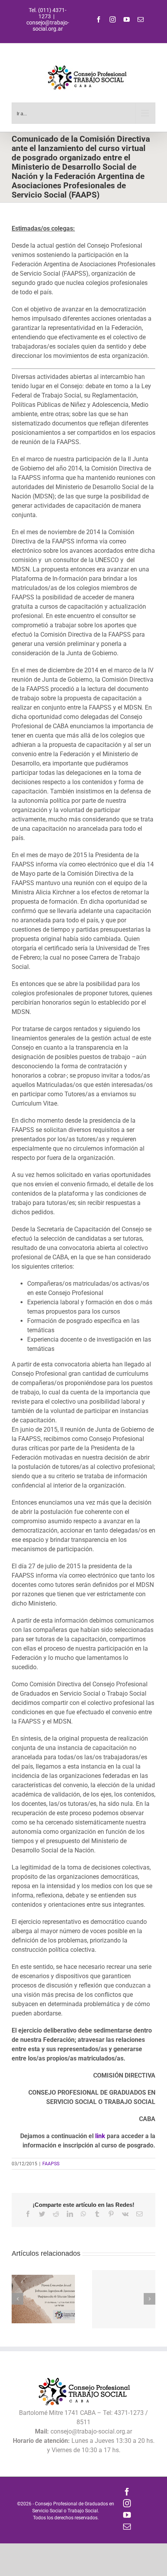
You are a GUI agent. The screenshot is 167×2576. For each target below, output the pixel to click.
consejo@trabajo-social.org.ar (48, 26)
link (101, 2136)
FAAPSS (51, 2164)
